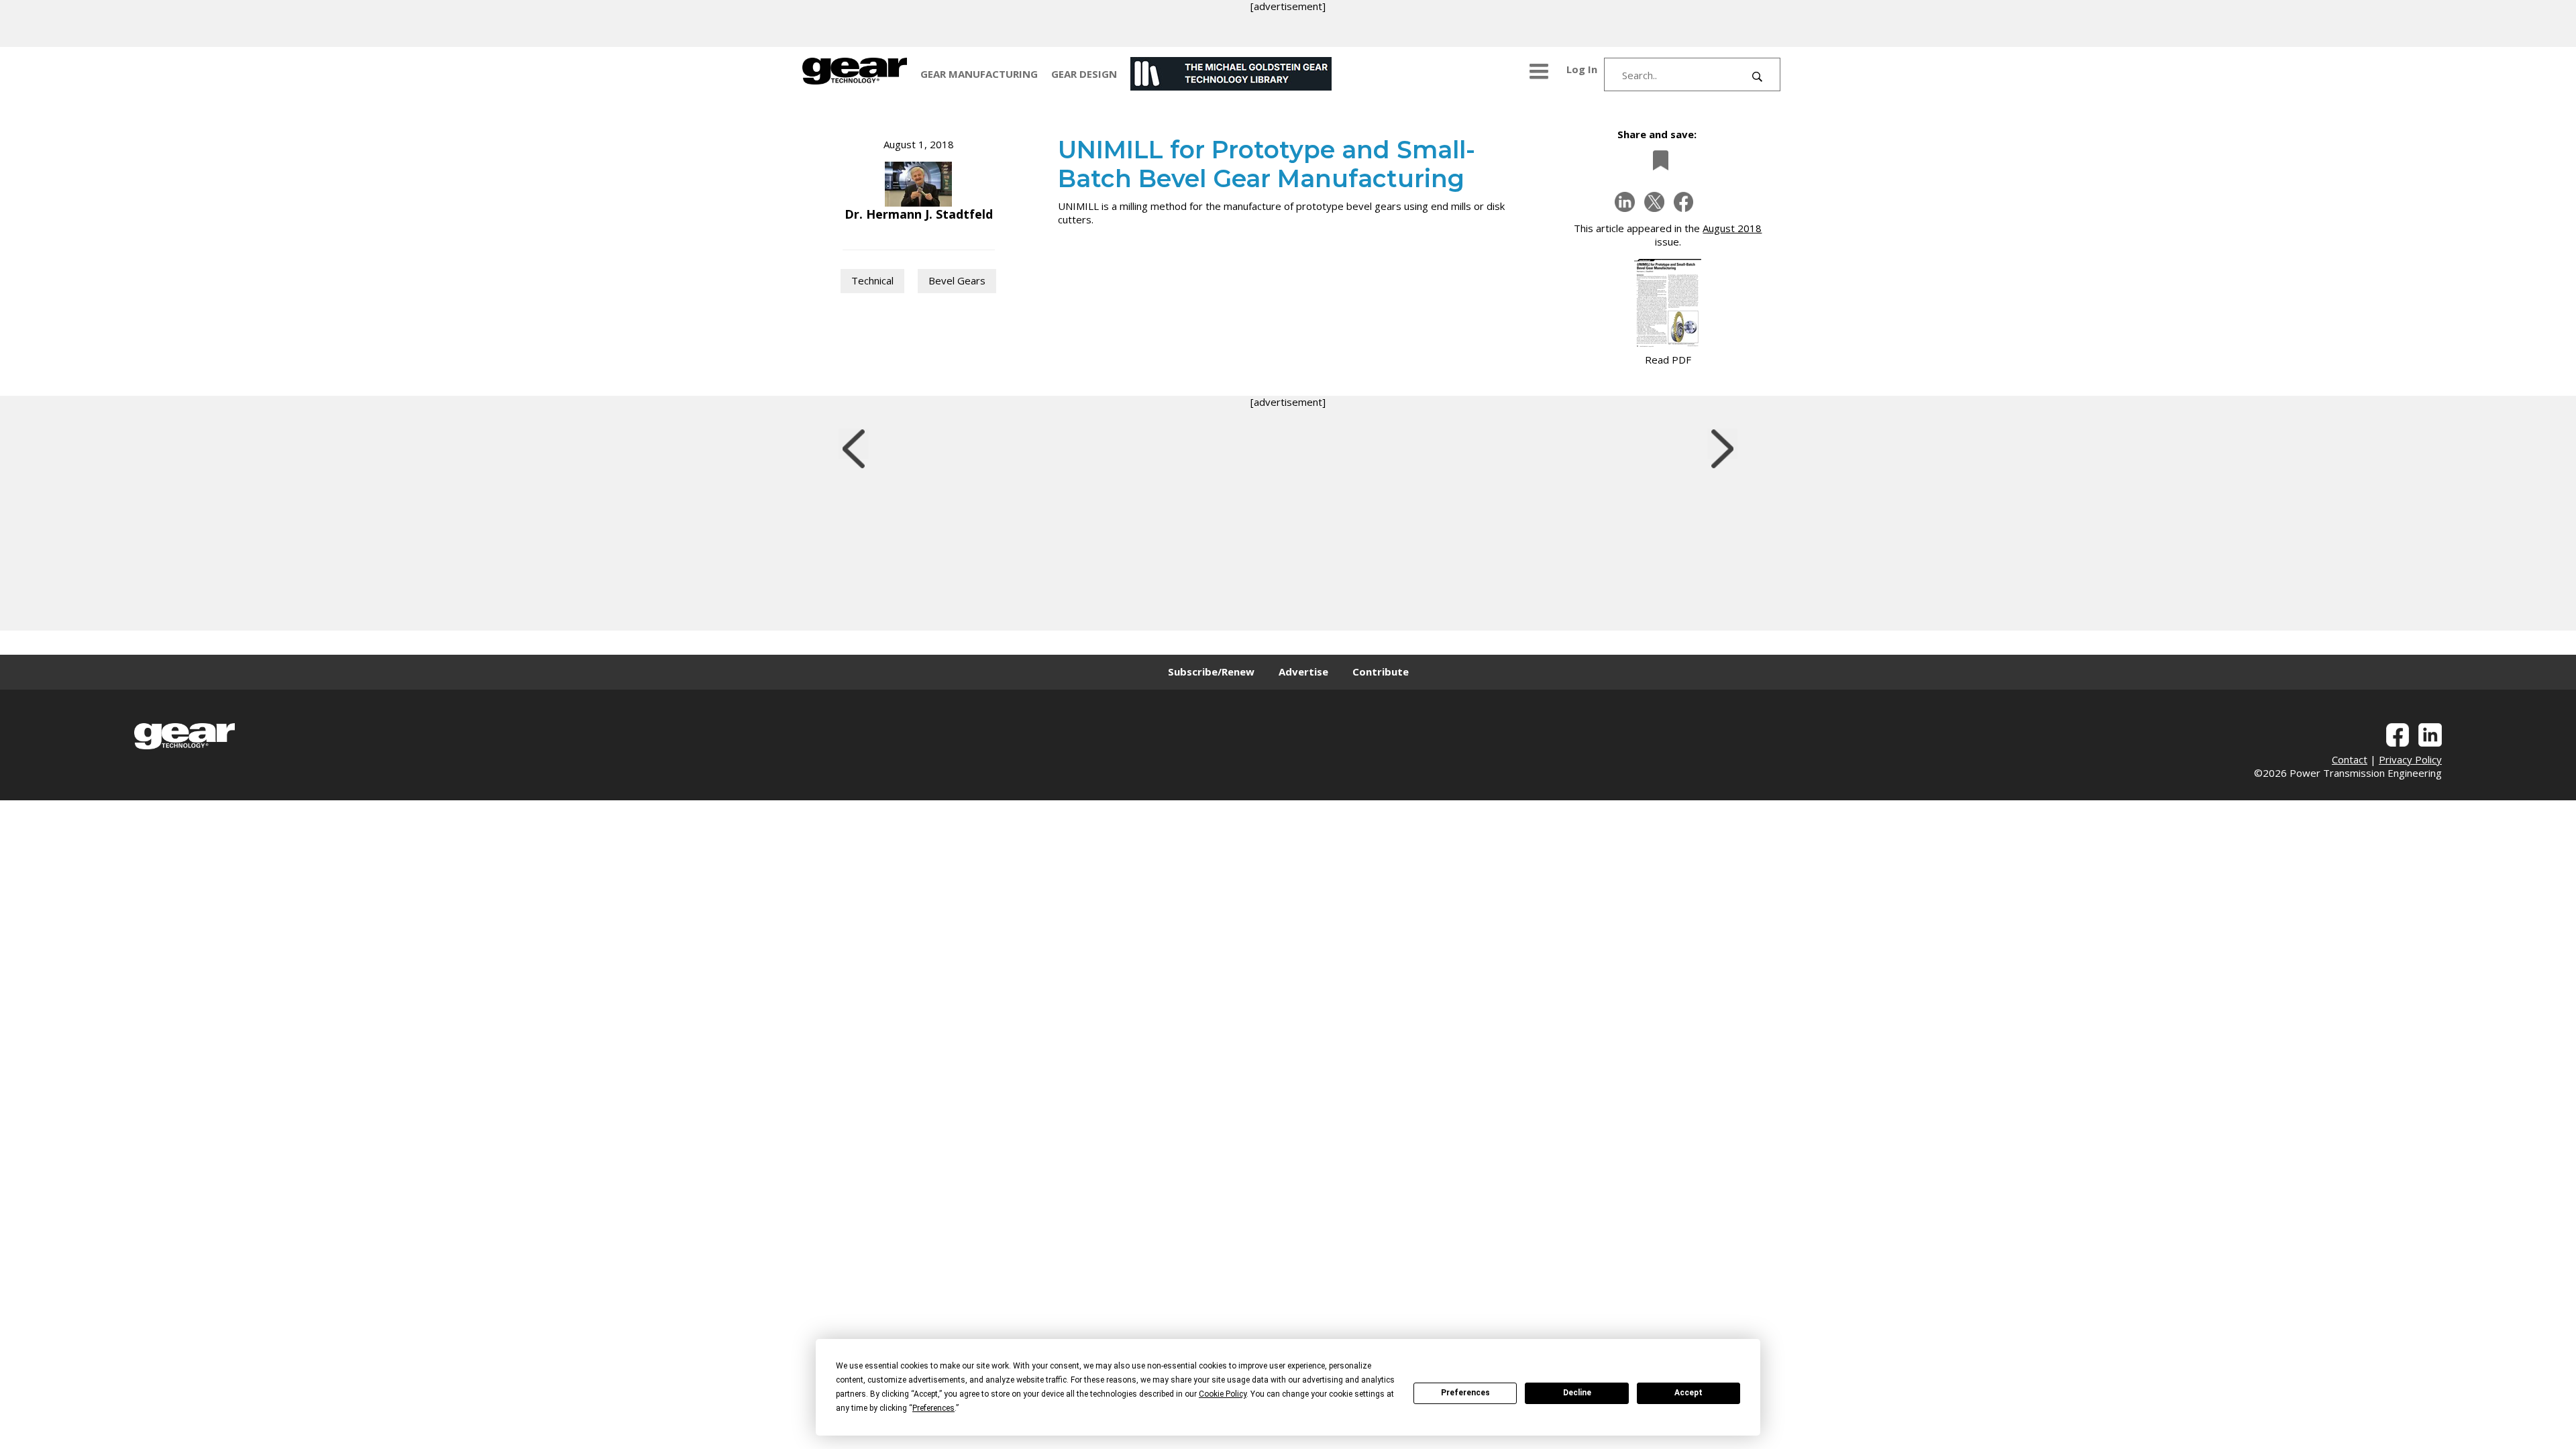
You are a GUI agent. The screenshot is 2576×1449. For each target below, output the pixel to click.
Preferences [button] (933, 1408)
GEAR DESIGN (1084, 74)
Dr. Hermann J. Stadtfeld (919, 214)
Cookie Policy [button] (1223, 1394)
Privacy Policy (2410, 759)
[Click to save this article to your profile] (1657, 160)
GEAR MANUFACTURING (979, 74)
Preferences (1465, 1393)
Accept (1688, 1393)
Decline (1577, 1393)
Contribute (1381, 672)
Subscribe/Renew (1211, 672)
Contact (2350, 759)
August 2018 (1732, 228)
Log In (1582, 69)
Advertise (1303, 672)
